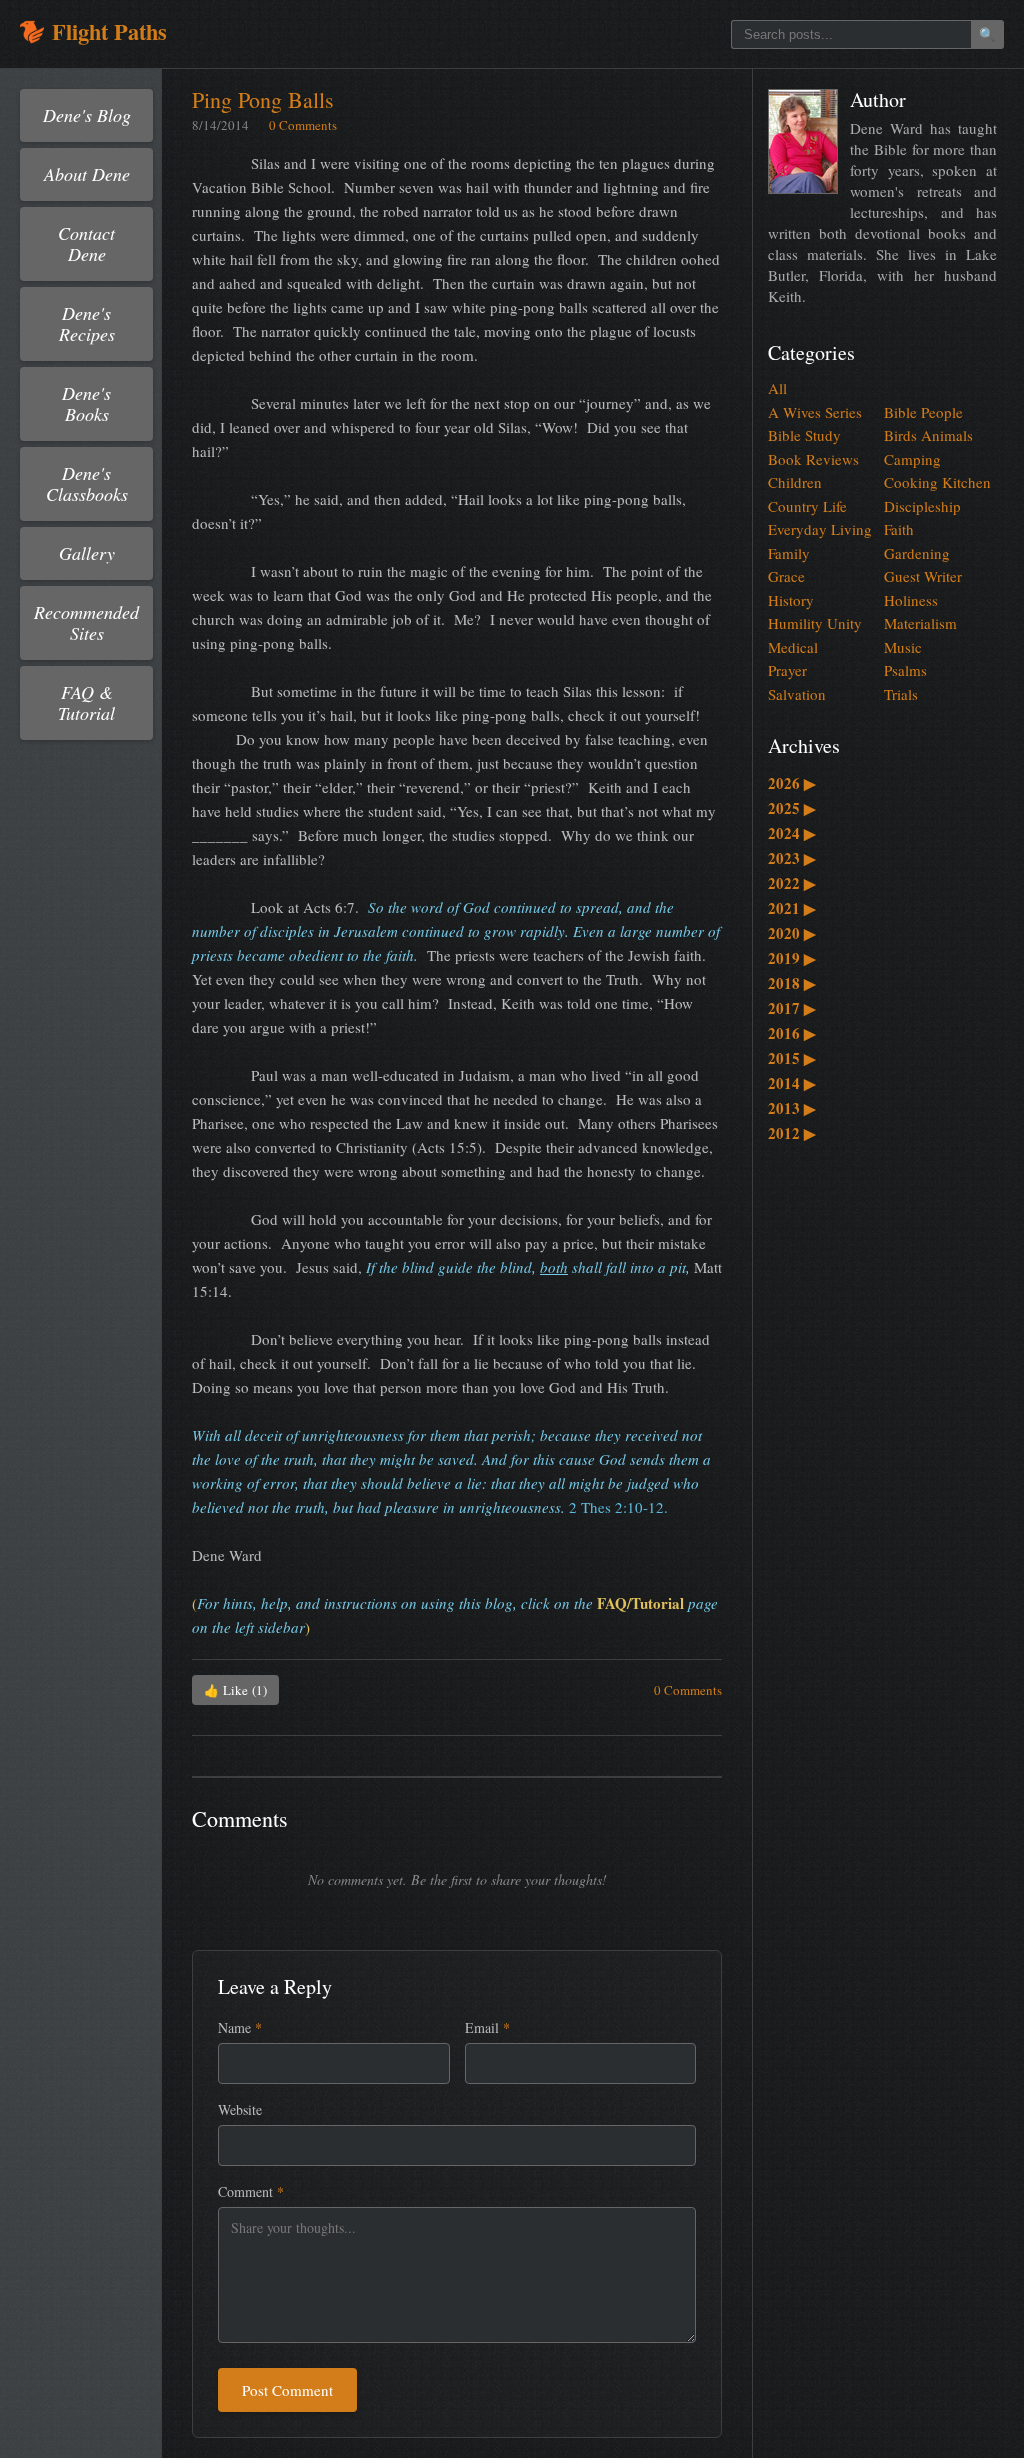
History (791, 600)
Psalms (905, 670)
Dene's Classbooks (87, 483)
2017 (792, 1008)
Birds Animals (928, 435)
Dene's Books (86, 403)
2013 (792, 1108)
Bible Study (804, 435)
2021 (792, 908)
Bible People (923, 412)
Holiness (911, 600)
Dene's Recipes (87, 323)
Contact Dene (86, 243)
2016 (792, 1033)
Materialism (920, 623)
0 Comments (303, 125)
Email (487, 2027)
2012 (792, 1133)
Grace (786, 576)
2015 (792, 1058)
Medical (793, 647)
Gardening (917, 553)
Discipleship (922, 506)
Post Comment (287, 2390)
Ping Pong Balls (263, 99)
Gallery (87, 553)
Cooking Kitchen (937, 482)
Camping (912, 459)
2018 (792, 983)
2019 (792, 958)
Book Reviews (813, 459)
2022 (792, 883)
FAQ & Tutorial (86, 702)
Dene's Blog (87, 115)
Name (240, 2027)
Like (235, 1690)
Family (789, 553)
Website (240, 2109)
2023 (792, 858)
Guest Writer (923, 576)
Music (903, 647)
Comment (251, 2191)
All (777, 388)
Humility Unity (815, 623)
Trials (901, 694)
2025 (792, 808)
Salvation (797, 694)
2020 (792, 933)
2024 (792, 833)
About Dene (87, 174)
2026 (792, 783)
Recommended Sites (86, 622)
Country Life (807, 506)
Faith (899, 529)
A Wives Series (815, 412)
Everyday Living (820, 529)
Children (795, 482)
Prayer (787, 670)
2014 (792, 1083)
